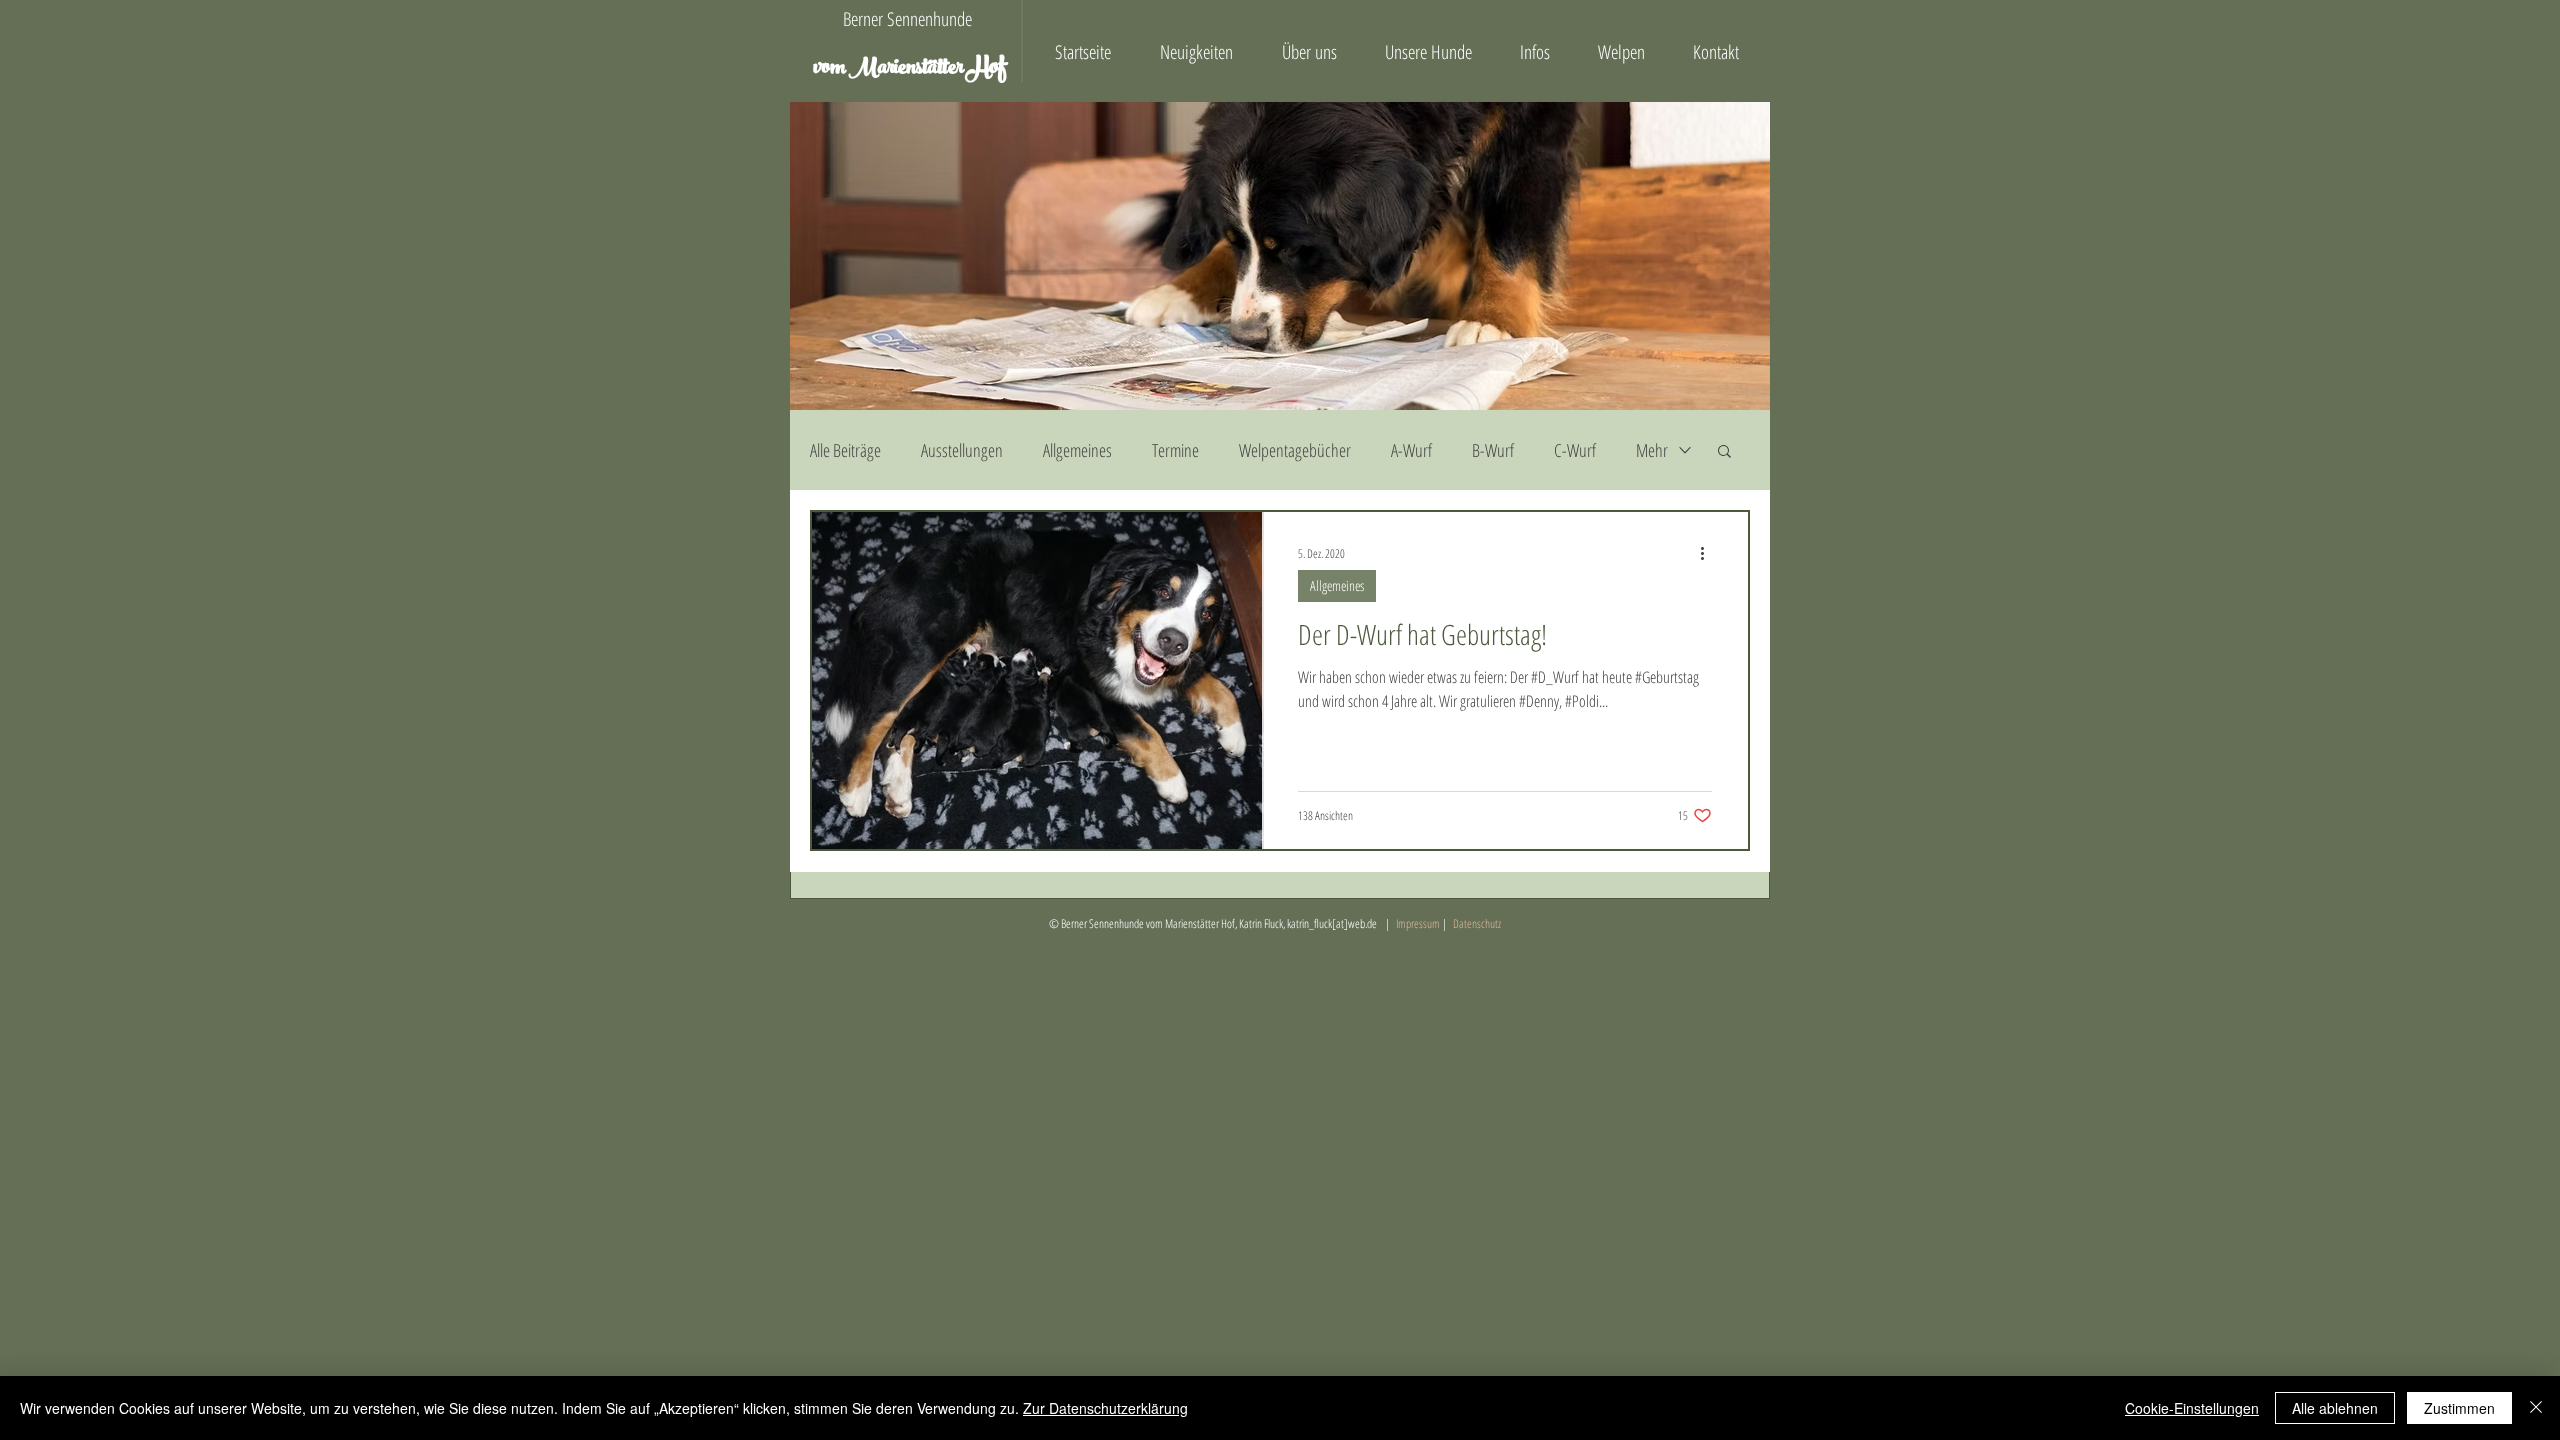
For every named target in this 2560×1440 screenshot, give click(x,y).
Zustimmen (2459, 1408)
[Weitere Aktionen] (1709, 553)
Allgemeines (1077, 450)
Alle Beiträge (845, 450)
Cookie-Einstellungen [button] (2192, 1408)
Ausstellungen (962, 450)
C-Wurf (1575, 450)
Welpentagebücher (1295, 450)
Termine (1175, 450)
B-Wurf (1493, 450)
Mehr (1652, 450)
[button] (1724, 452)
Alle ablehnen (2335, 1408)
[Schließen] (2536, 1408)
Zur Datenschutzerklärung (1105, 1408)
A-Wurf (1411, 450)
